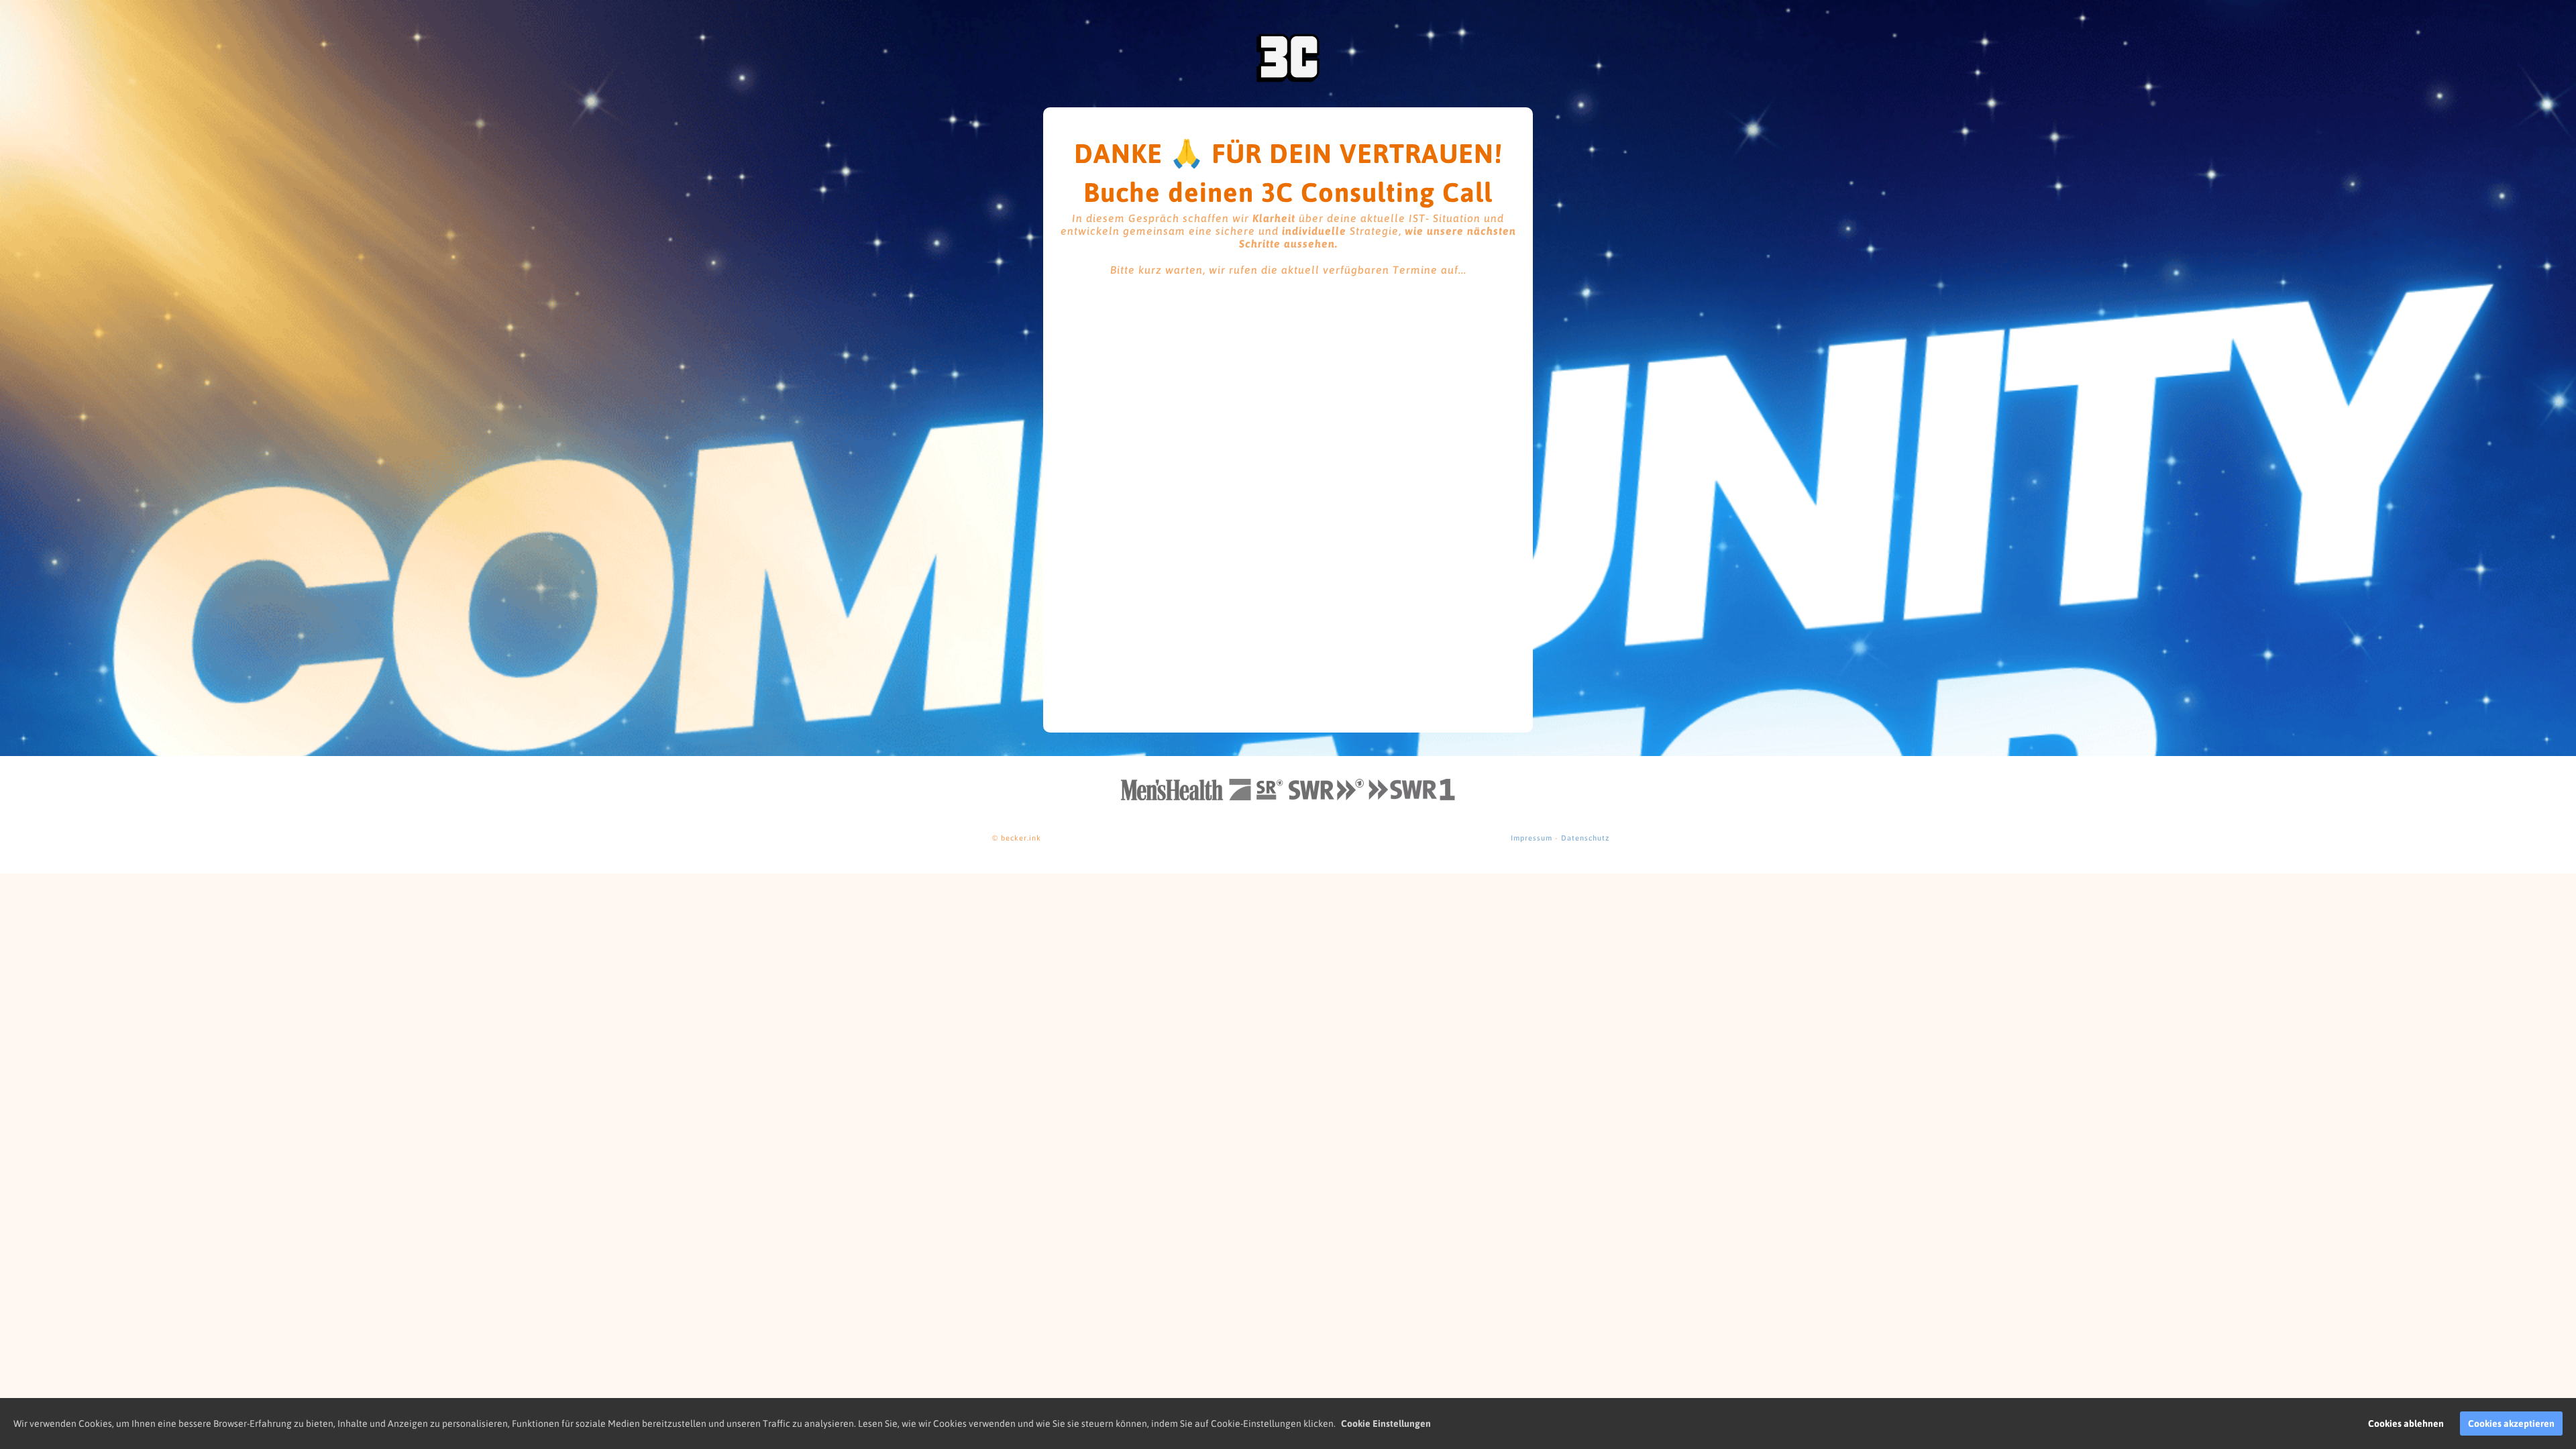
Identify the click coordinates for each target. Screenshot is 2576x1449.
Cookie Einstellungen (1386, 1424)
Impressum (1532, 838)
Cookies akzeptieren (2511, 1424)
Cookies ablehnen (2406, 1424)
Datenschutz (1585, 838)
